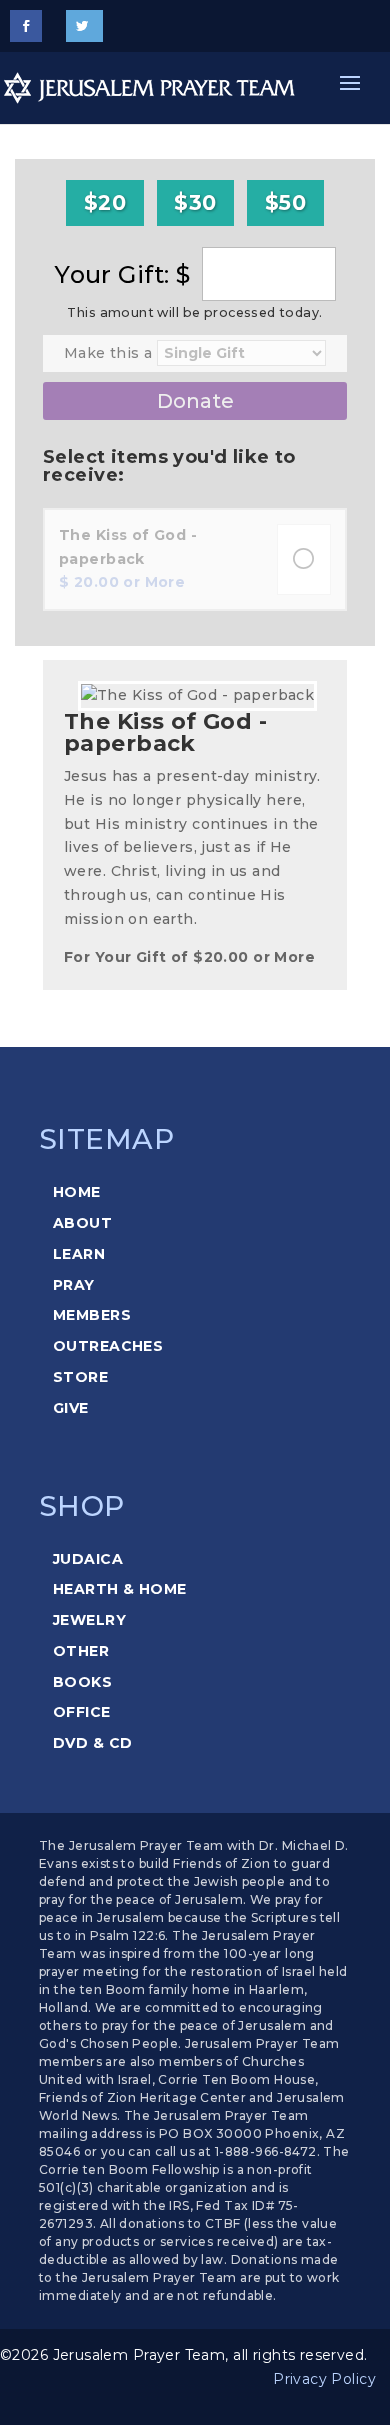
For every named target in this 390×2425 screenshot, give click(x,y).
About (82, 1223)
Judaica (88, 1559)
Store (80, 1377)
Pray (74, 1285)
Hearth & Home (119, 1589)
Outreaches (108, 1346)
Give (71, 1408)
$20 (105, 202)
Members (92, 1315)
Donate (195, 401)
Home (77, 1192)
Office (82, 1712)
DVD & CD (92, 1743)
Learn (79, 1254)
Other (81, 1651)
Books (82, 1682)
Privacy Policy (324, 2379)
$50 (285, 202)
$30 (195, 202)
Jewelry (89, 1620)
